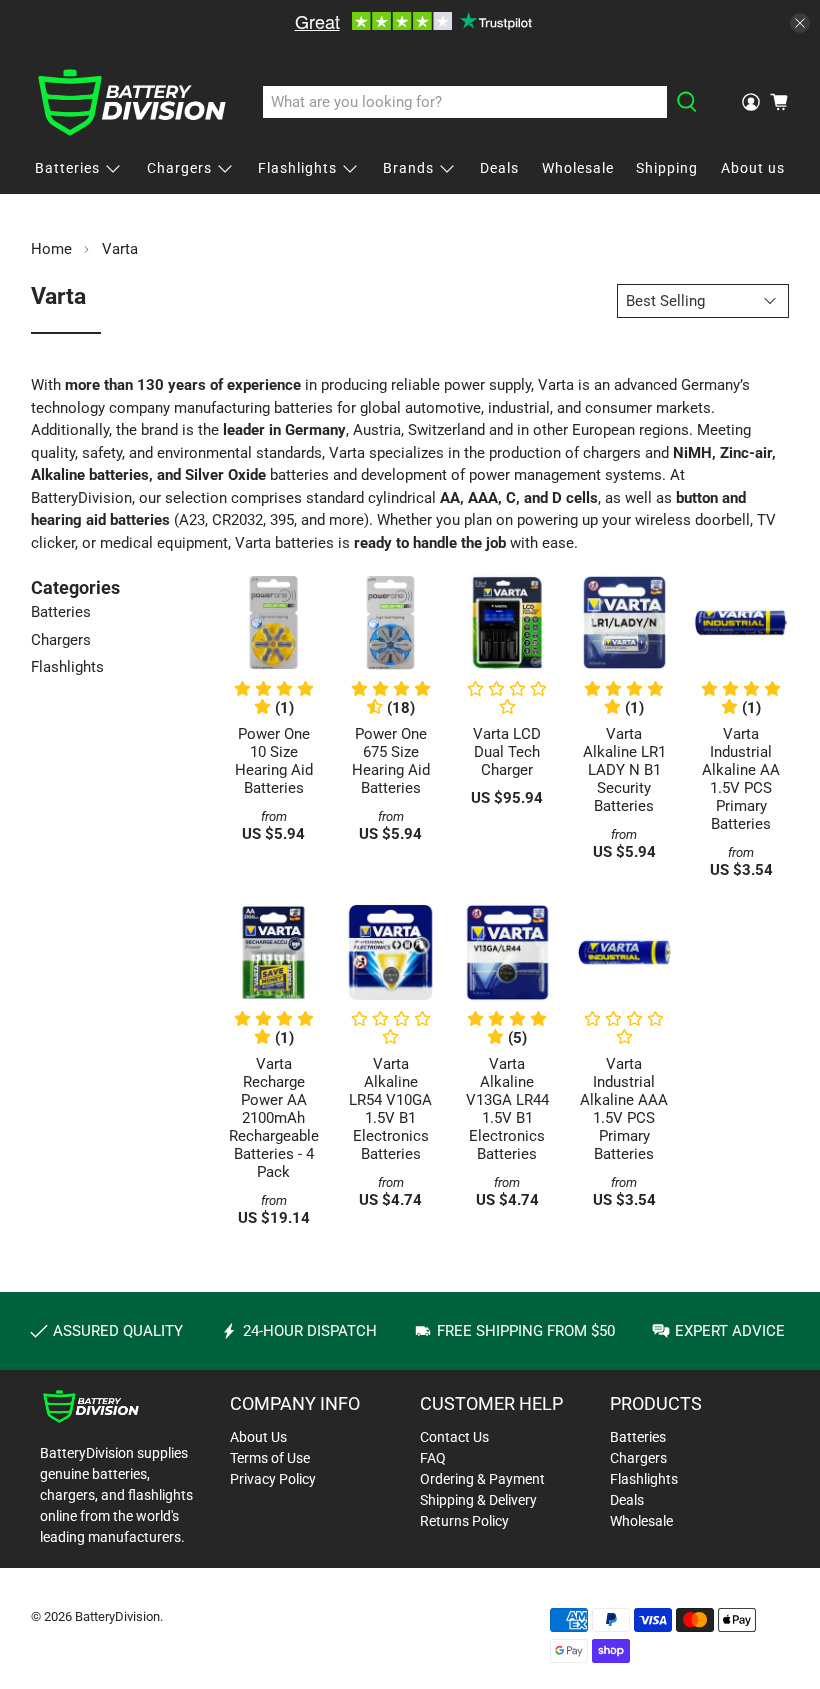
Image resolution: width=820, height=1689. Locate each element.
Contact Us (454, 1437)
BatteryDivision (117, 1616)
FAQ (433, 1458)
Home (51, 249)
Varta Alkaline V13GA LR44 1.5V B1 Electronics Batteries (507, 1109)
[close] (800, 23)
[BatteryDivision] (132, 102)
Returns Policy (464, 1521)
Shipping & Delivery (478, 1500)
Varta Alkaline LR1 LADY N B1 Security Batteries (624, 770)
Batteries (67, 168)
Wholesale (578, 168)
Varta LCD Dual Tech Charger (507, 752)
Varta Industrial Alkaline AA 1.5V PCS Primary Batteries (741, 779)
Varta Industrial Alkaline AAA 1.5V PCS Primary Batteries (624, 1109)
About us (753, 168)
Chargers (179, 168)
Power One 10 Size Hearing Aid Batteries (274, 761)
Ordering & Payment (482, 1479)
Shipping (667, 168)
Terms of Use (270, 1458)
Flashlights (297, 168)
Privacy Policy (273, 1479)
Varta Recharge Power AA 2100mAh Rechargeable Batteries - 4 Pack (274, 1118)
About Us (258, 1437)
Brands (408, 168)
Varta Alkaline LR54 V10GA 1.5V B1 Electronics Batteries (390, 1109)
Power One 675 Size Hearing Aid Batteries (391, 761)
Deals (499, 168)
